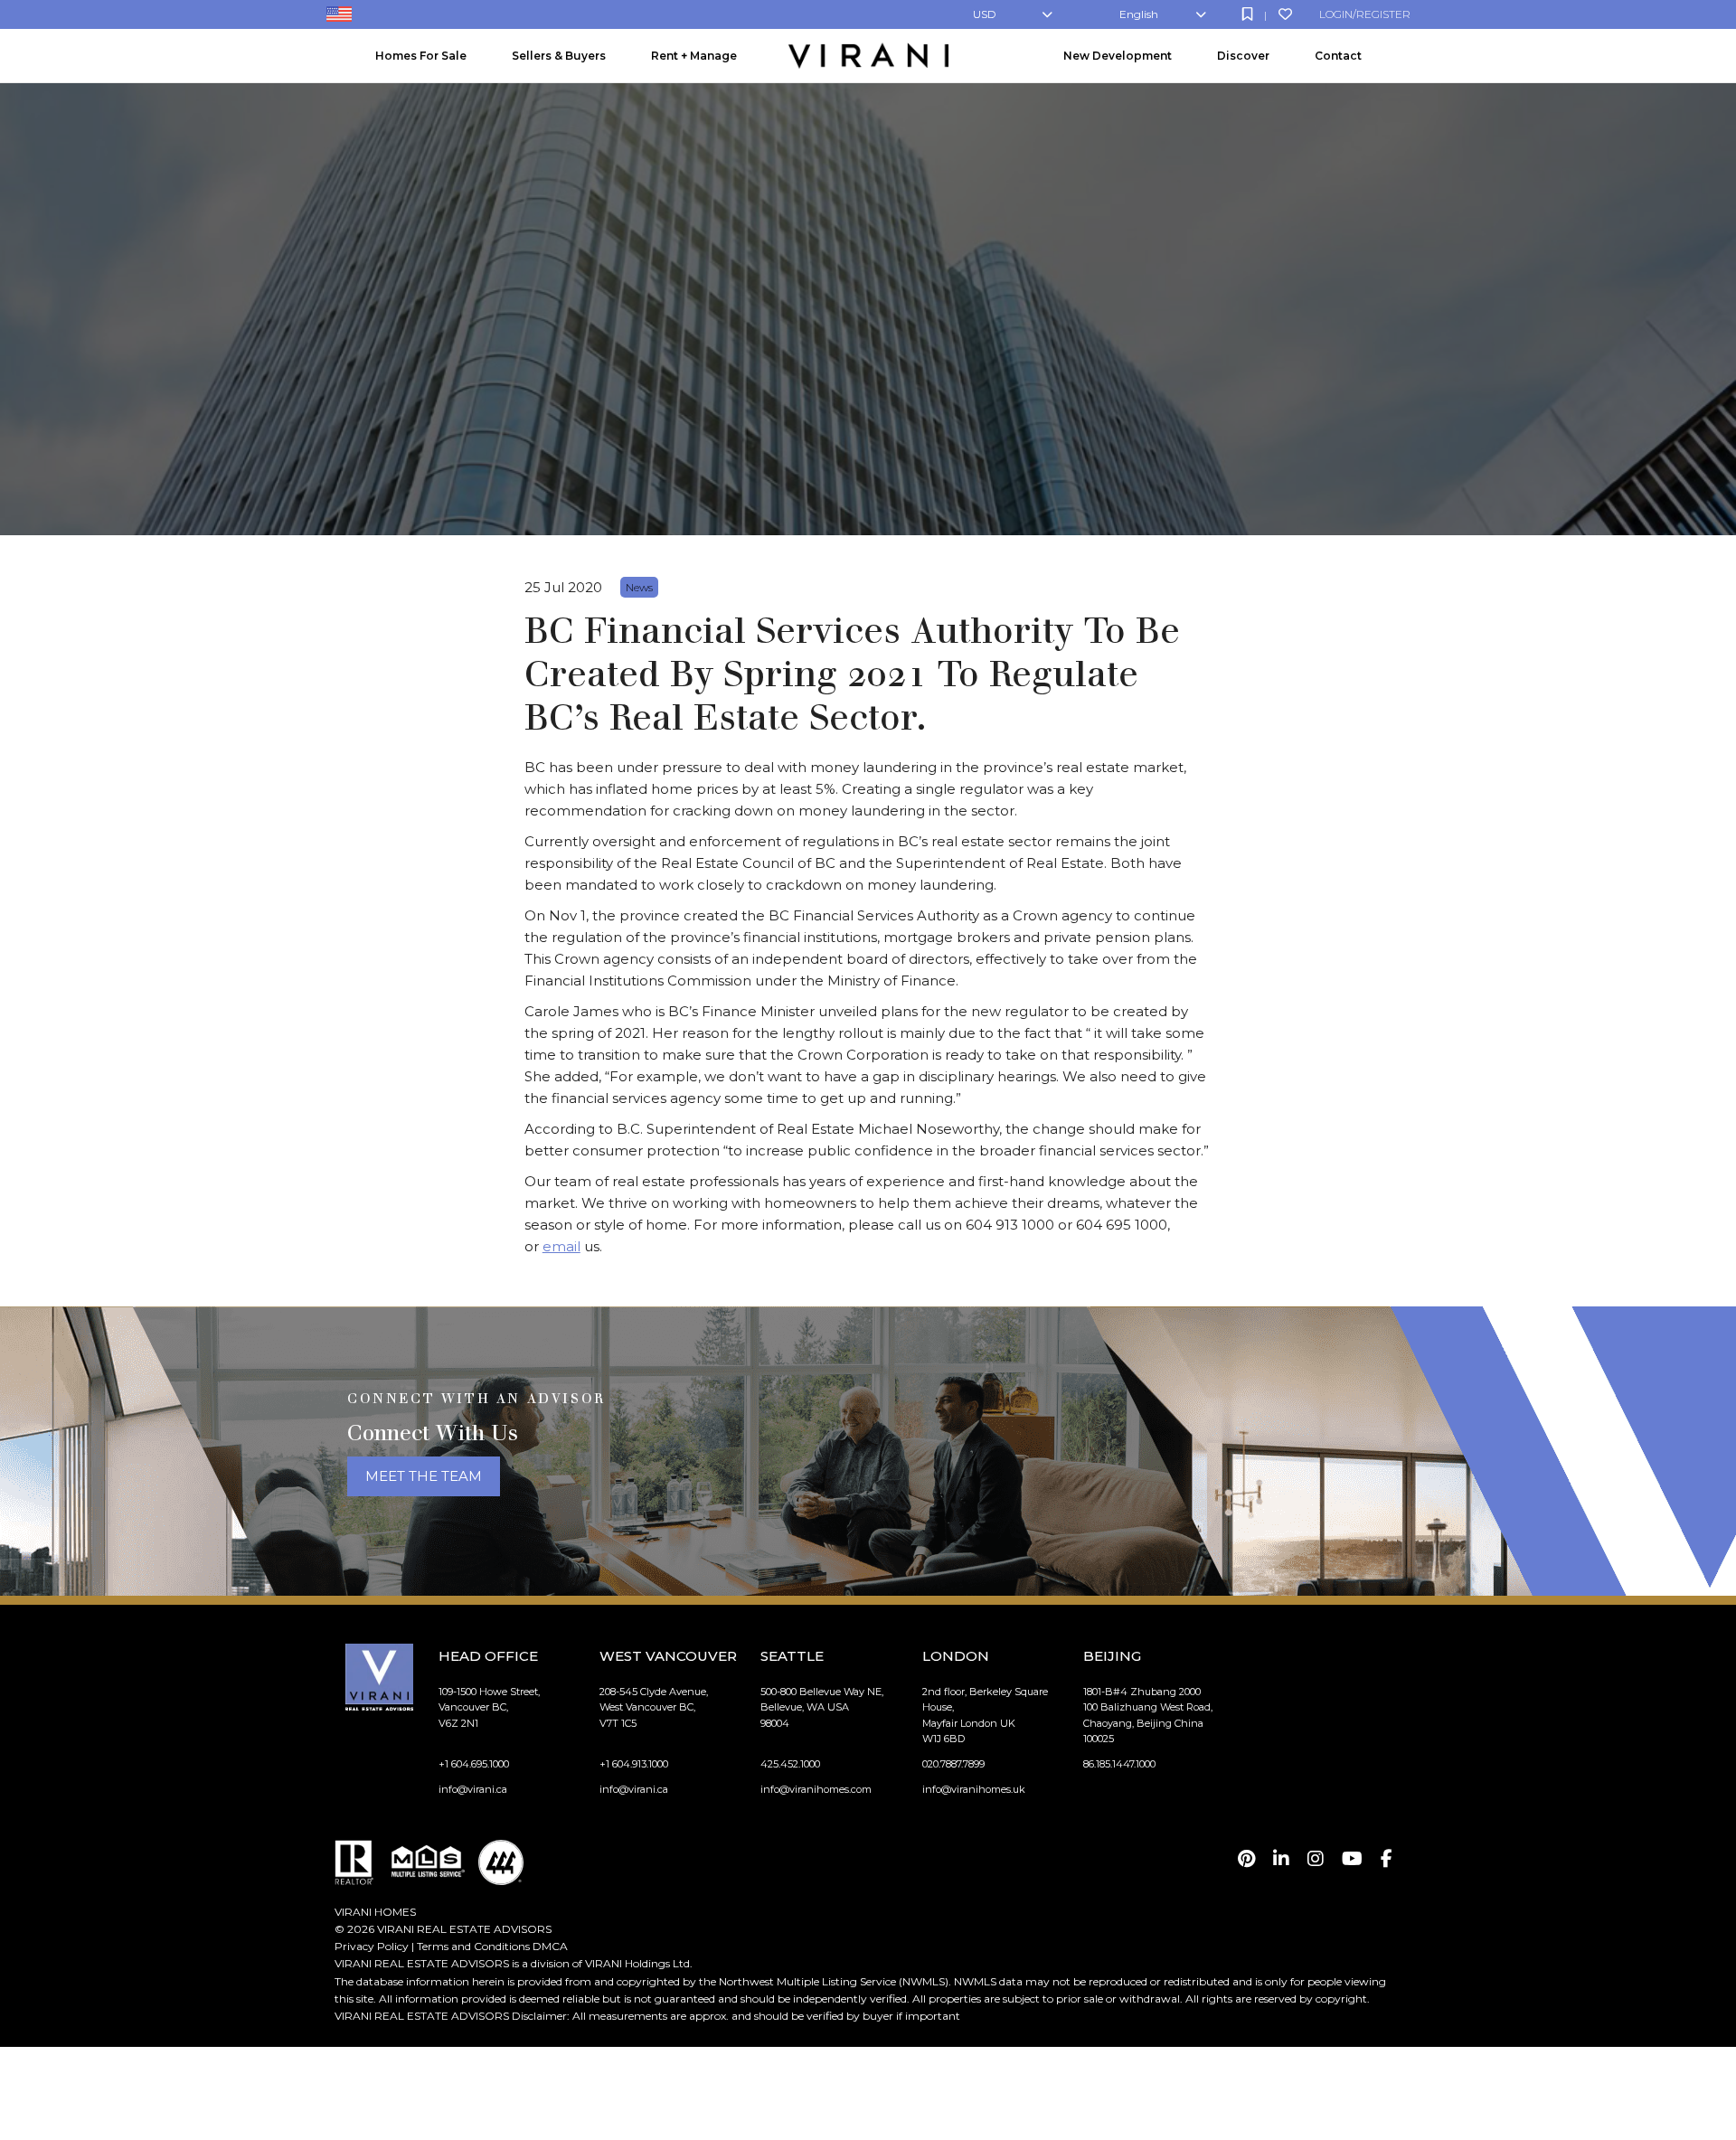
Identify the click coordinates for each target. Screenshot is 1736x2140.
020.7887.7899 (953, 1764)
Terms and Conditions (473, 1946)
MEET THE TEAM (424, 1476)
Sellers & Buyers (559, 56)
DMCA (550, 1946)
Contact (1338, 56)
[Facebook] (1387, 1859)
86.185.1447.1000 (1119, 1764)
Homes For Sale (421, 56)
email (561, 1246)
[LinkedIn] (1281, 1859)
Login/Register (1365, 14)
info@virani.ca (473, 1789)
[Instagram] (1316, 1859)
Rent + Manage (694, 56)
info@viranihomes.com (816, 1789)
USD (985, 14)
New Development (1118, 56)
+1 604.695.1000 (474, 1764)
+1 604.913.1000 (634, 1764)
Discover (1243, 56)
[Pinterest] (1246, 1859)
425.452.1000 (790, 1764)
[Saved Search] (1247, 14)
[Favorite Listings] (1285, 14)
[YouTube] (1352, 1859)
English (1139, 14)
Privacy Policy (372, 1946)
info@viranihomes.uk (974, 1789)
